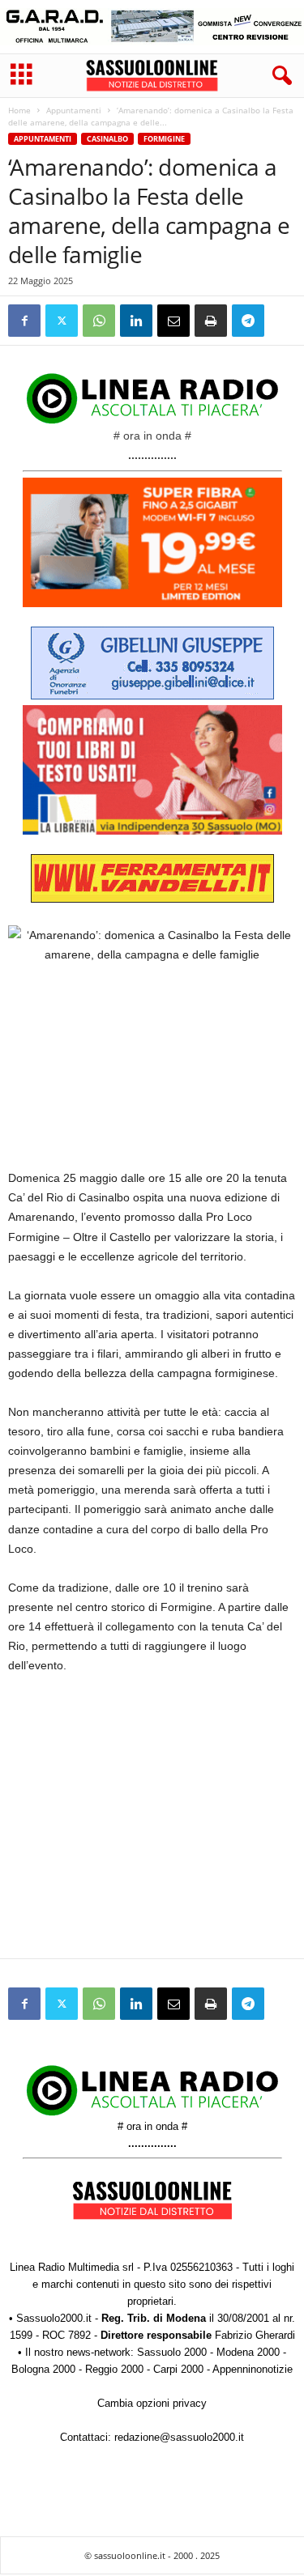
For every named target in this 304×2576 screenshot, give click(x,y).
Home (19, 110)
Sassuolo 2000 (172, 2352)
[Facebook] (24, 321)
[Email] (173, 321)
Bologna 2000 (43, 2369)
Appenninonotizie (253, 2369)
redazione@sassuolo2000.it (179, 2437)
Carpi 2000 (178, 2369)
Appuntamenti (74, 110)
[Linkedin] (136, 321)
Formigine (164, 139)
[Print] (211, 321)
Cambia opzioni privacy (152, 2403)
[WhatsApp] (99, 321)
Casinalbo (107, 139)
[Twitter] (62, 321)
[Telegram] (248, 321)
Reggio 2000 (114, 2369)
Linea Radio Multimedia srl (72, 2267)
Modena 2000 (248, 2352)
